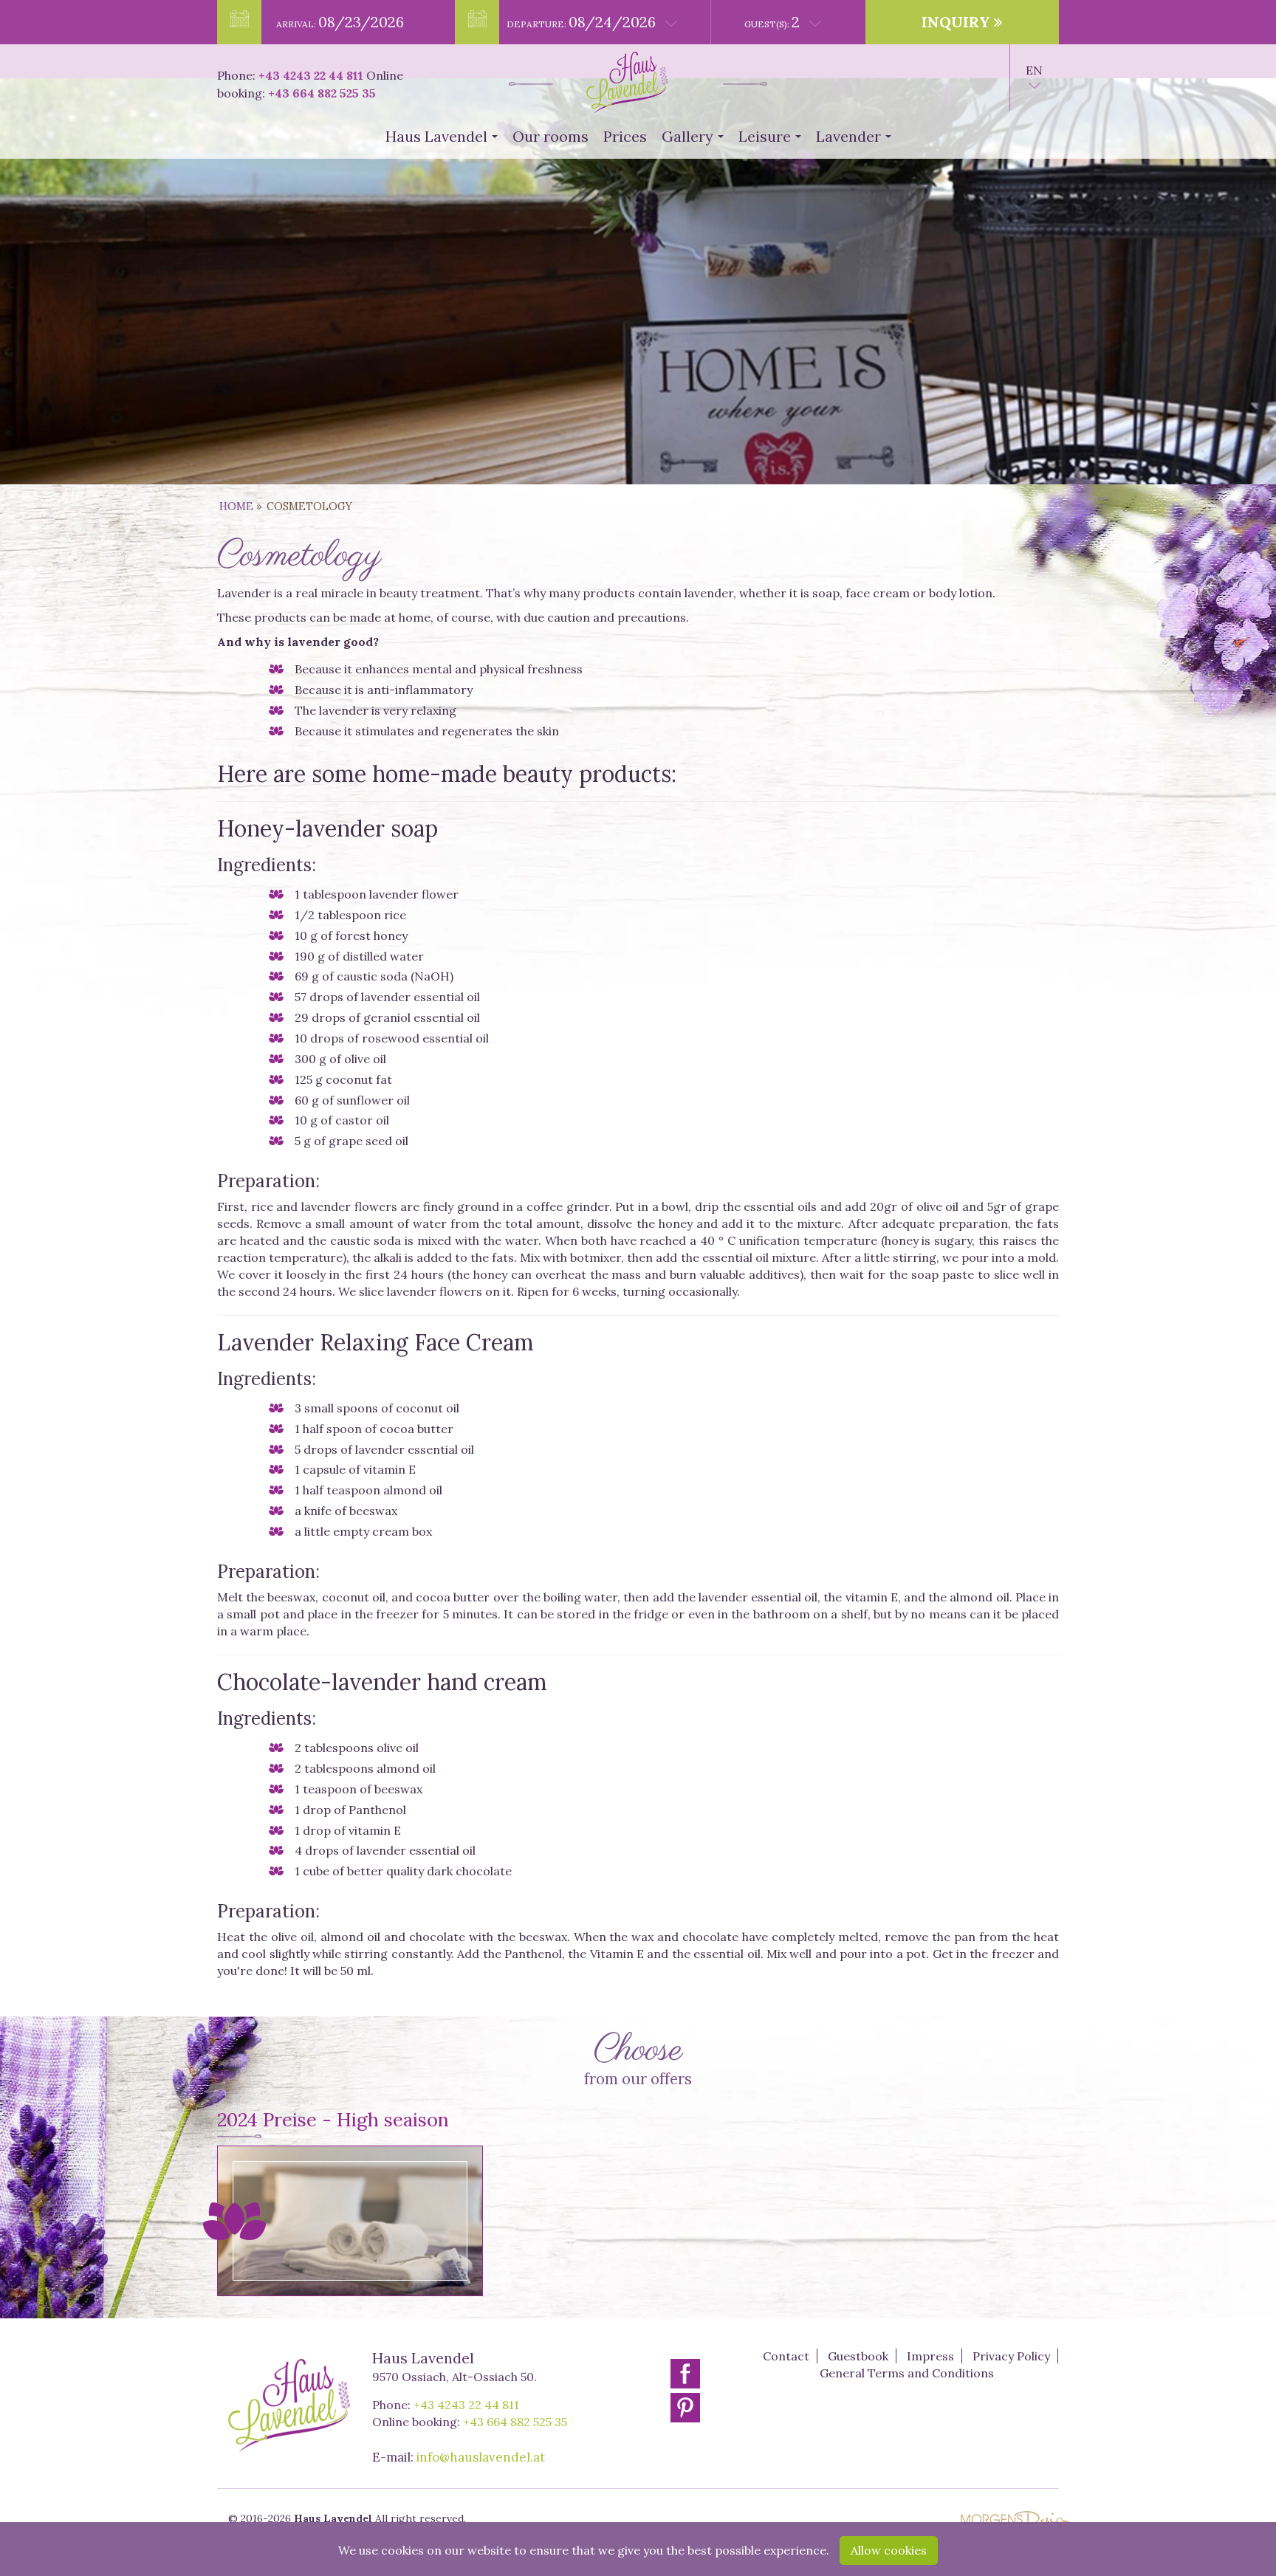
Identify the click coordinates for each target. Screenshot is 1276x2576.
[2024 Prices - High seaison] (350, 2220)
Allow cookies (889, 2550)
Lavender (857, 141)
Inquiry (958, 22)
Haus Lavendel (445, 141)
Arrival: (340, 22)
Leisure (773, 141)
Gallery (696, 141)
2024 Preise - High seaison (333, 2119)
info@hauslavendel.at (481, 2457)
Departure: (581, 22)
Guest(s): (772, 22)
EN (1034, 70)
